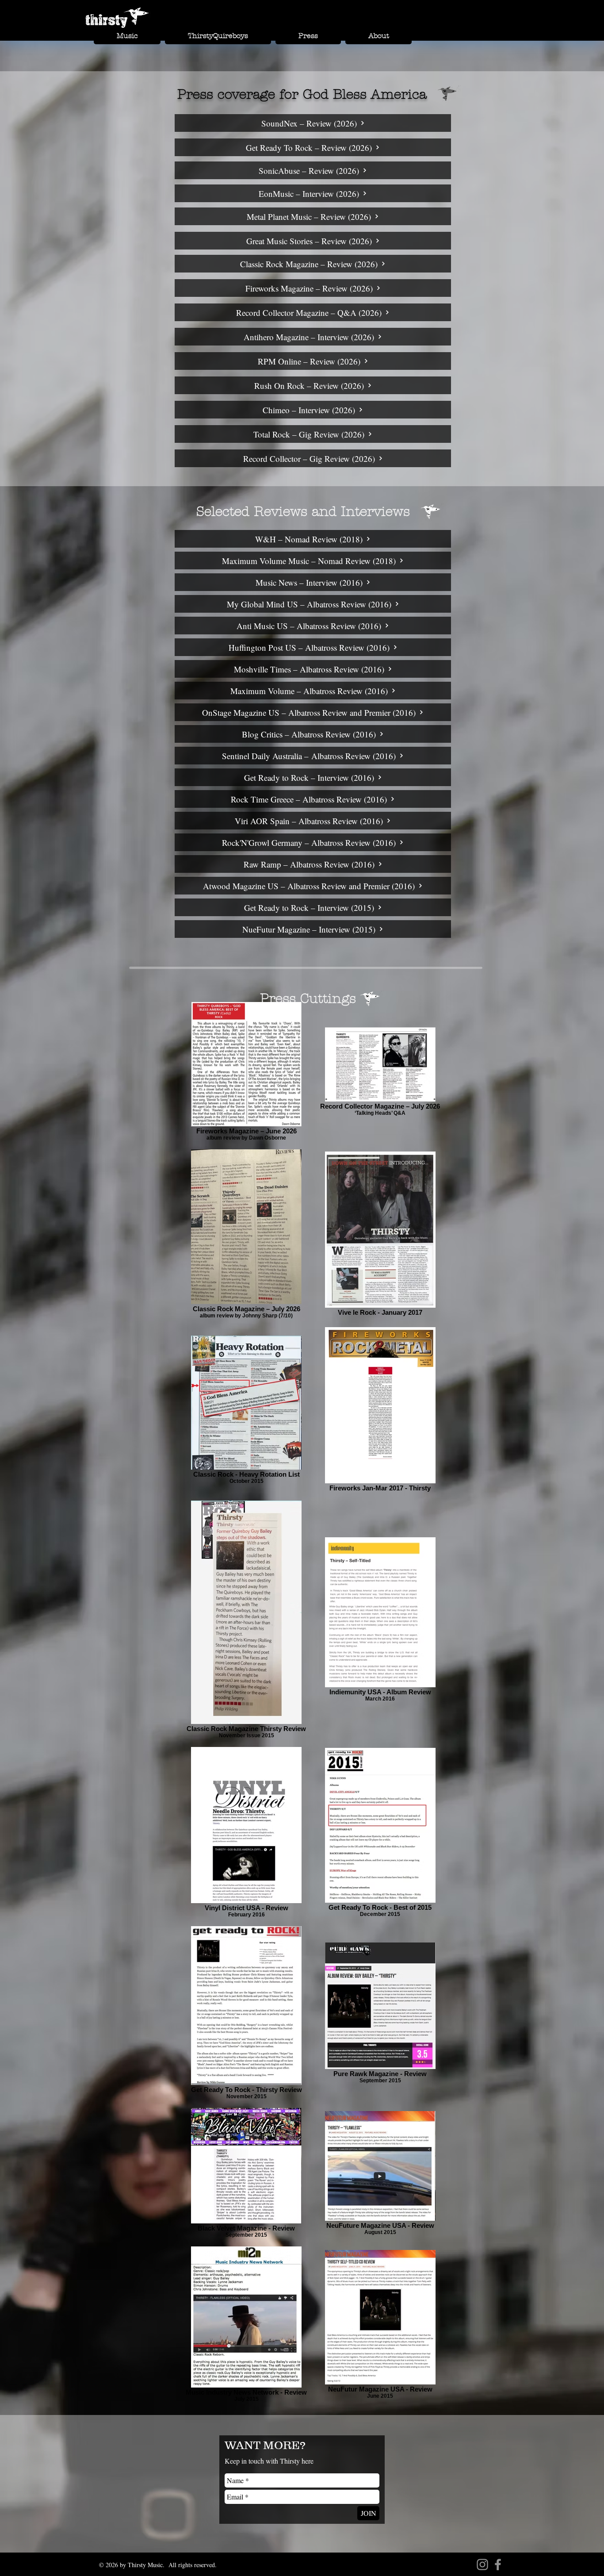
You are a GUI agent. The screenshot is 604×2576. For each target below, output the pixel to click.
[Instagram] (482, 2564)
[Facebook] (498, 2564)
